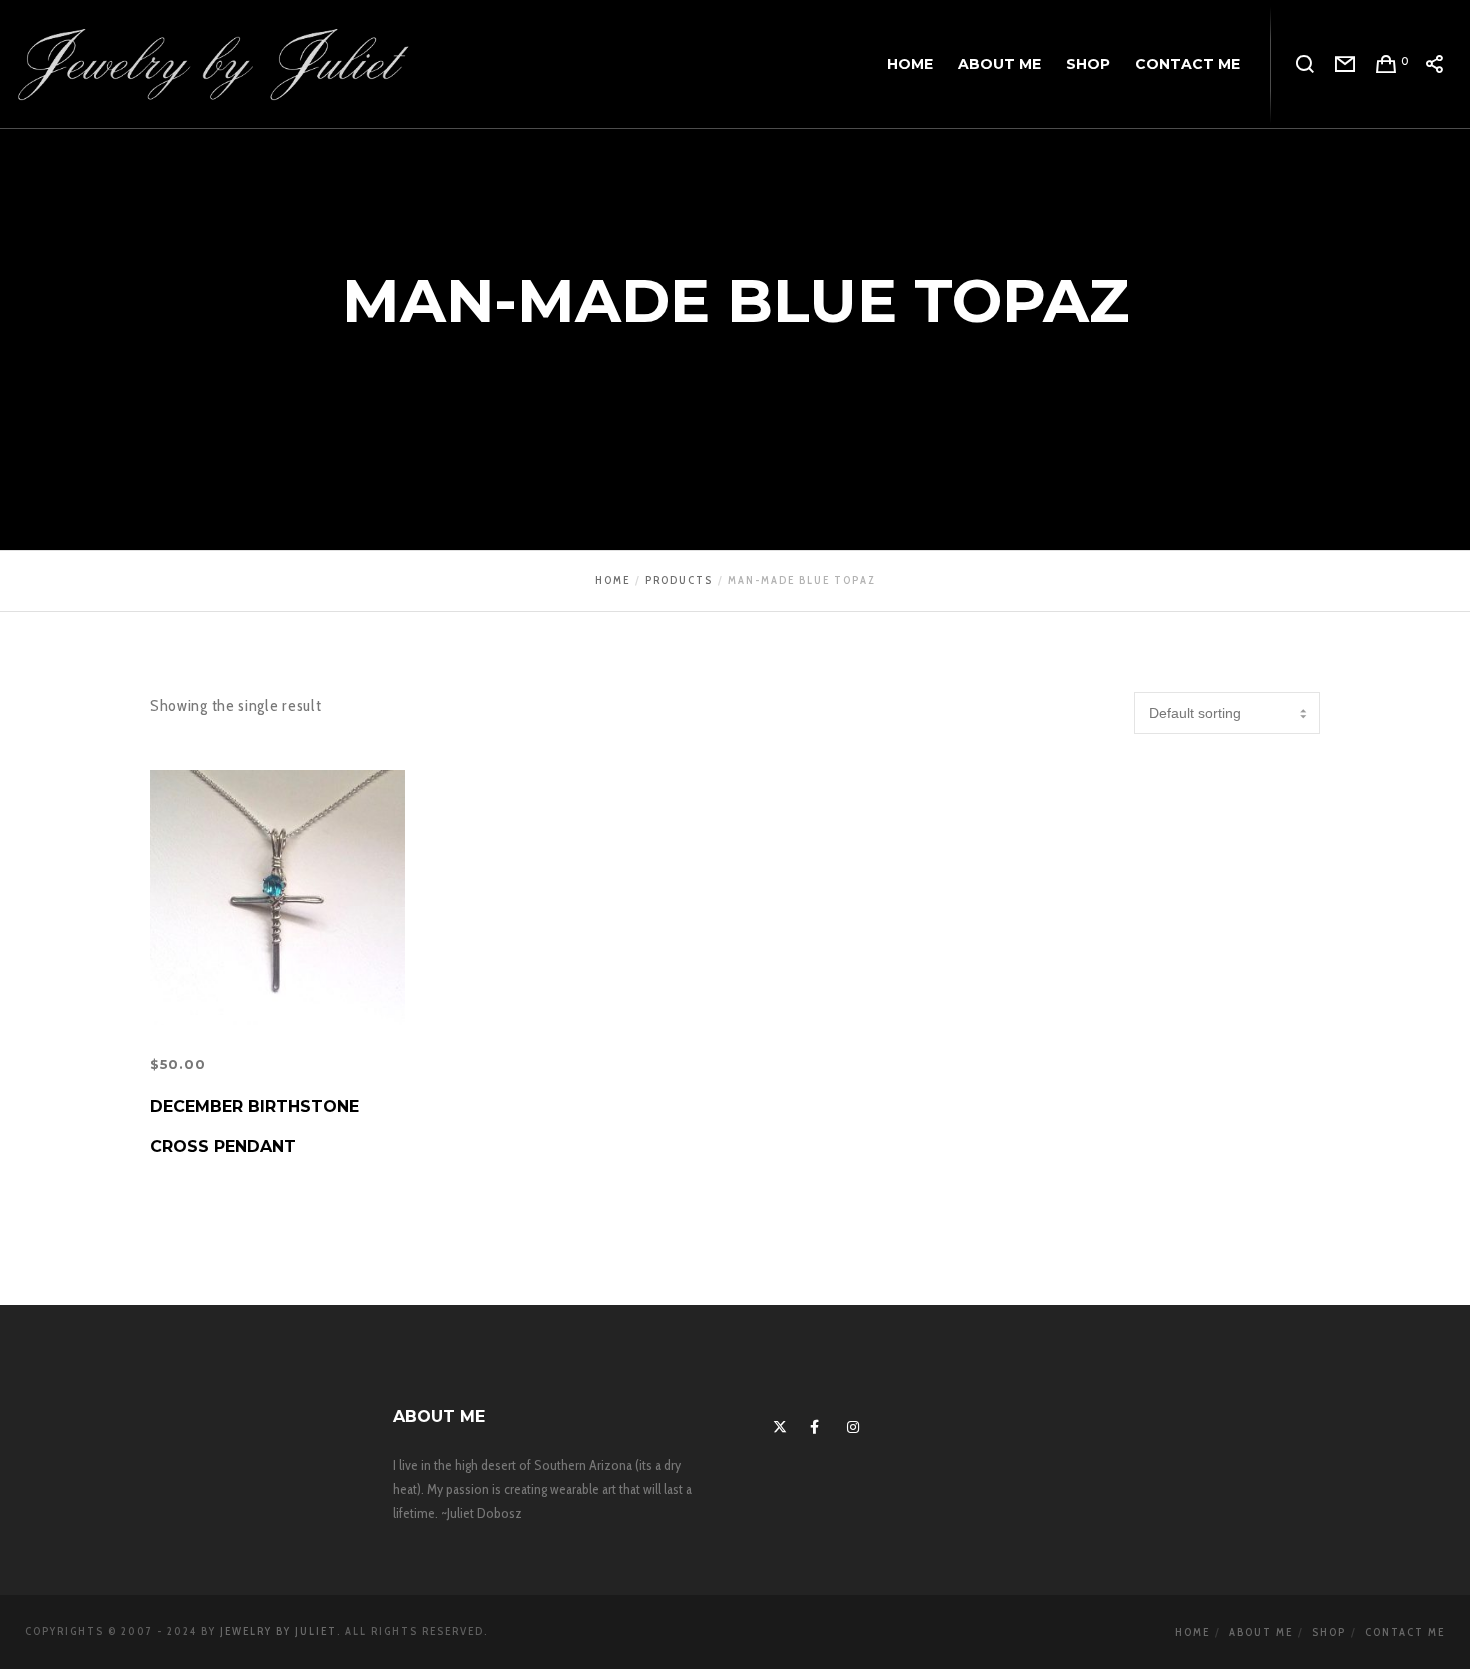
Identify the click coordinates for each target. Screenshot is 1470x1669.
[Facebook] (814, 1424)
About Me (1261, 1632)
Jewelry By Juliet (278, 1631)
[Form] (1345, 65)
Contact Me (1405, 1632)
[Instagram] (851, 1424)
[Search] (1305, 65)
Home (1192, 1632)
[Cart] (1386, 65)
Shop (1329, 1632)
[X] (777, 1424)
